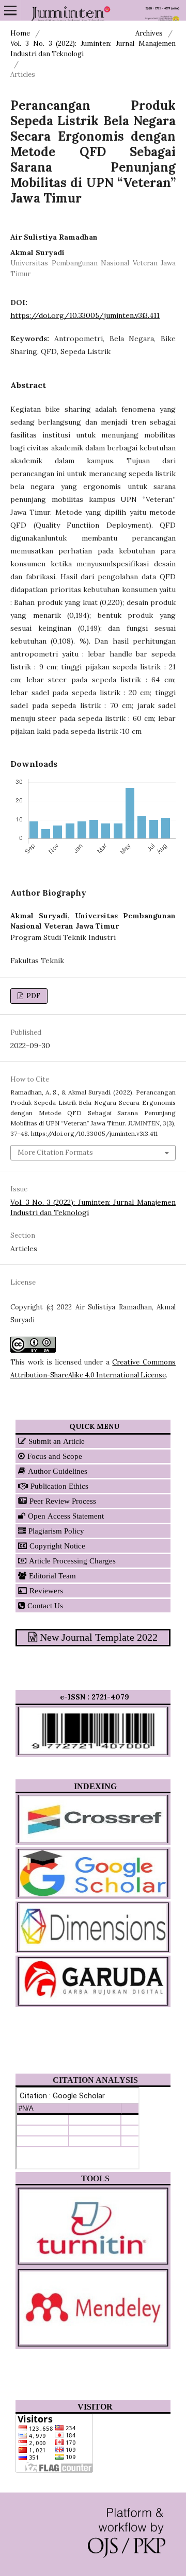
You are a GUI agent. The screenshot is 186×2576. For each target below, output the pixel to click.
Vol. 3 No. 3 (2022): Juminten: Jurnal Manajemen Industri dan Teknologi (93, 49)
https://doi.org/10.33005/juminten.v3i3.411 (85, 315)
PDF (33, 996)
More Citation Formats (55, 1152)
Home (20, 33)
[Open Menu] (10, 10)
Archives (149, 33)
